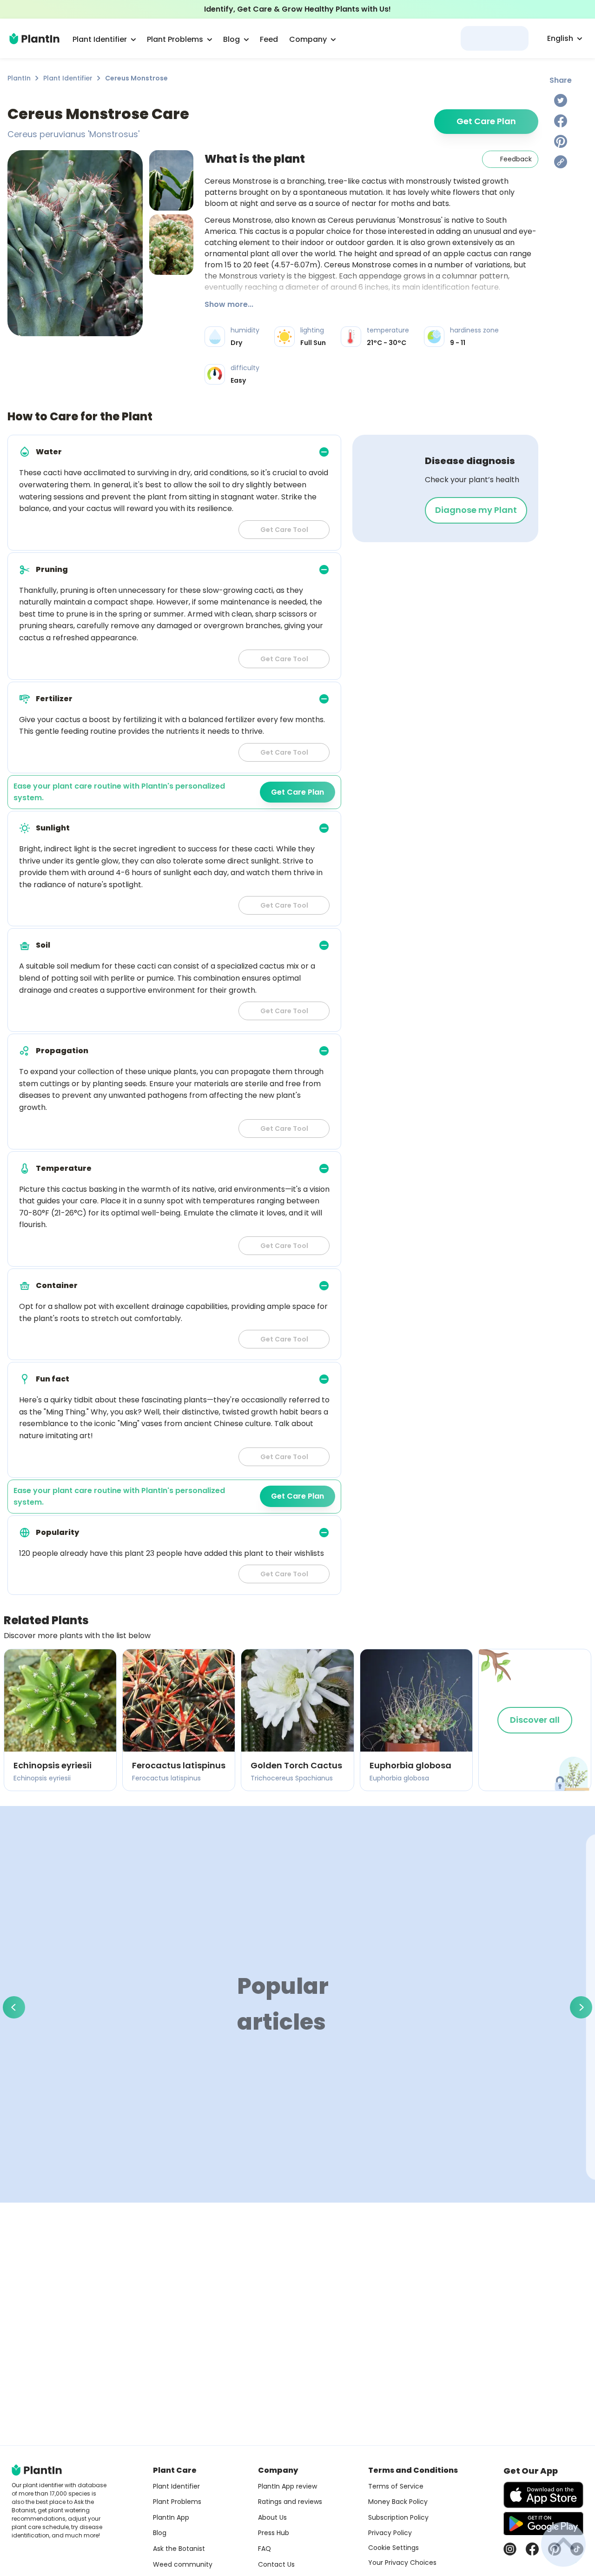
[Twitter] (561, 100)
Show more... (229, 304)
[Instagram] (510, 2549)
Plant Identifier (68, 78)
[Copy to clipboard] (561, 162)
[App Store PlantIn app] (543, 2495)
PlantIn (19, 78)
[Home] (34, 39)
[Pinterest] (561, 141)
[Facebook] (561, 121)
